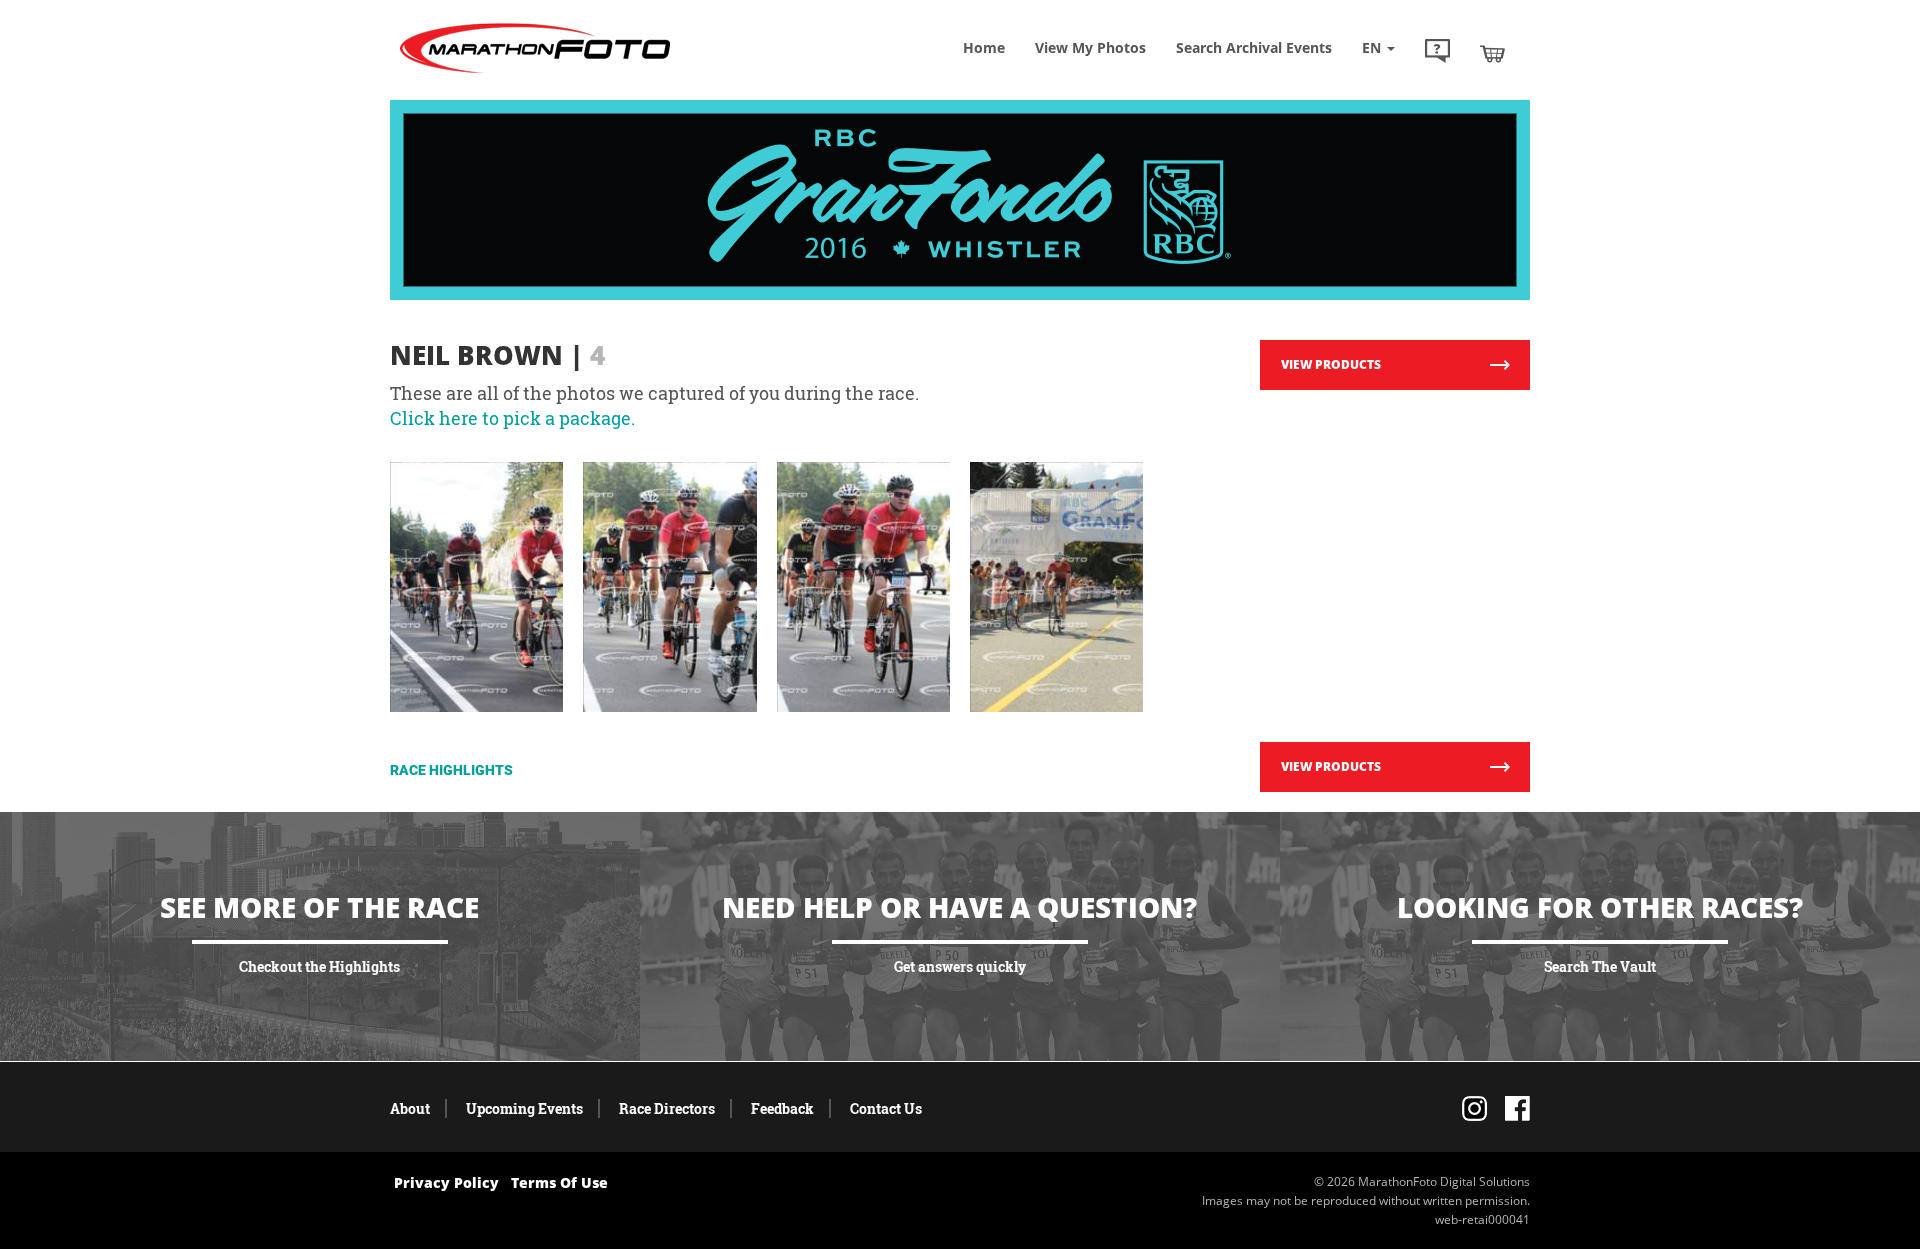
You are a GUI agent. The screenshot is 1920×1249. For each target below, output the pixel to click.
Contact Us (886, 1108)
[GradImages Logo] (535, 73)
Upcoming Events (524, 1108)
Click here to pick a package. (512, 418)
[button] (1437, 53)
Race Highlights (451, 770)
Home (984, 47)
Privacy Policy (446, 1182)
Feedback (782, 1108)
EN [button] (1373, 47)
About (410, 1108)
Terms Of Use (559, 1182)
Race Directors (667, 1108)
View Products (1331, 364)
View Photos (1090, 47)
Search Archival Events (1254, 47)
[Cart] (1492, 53)
